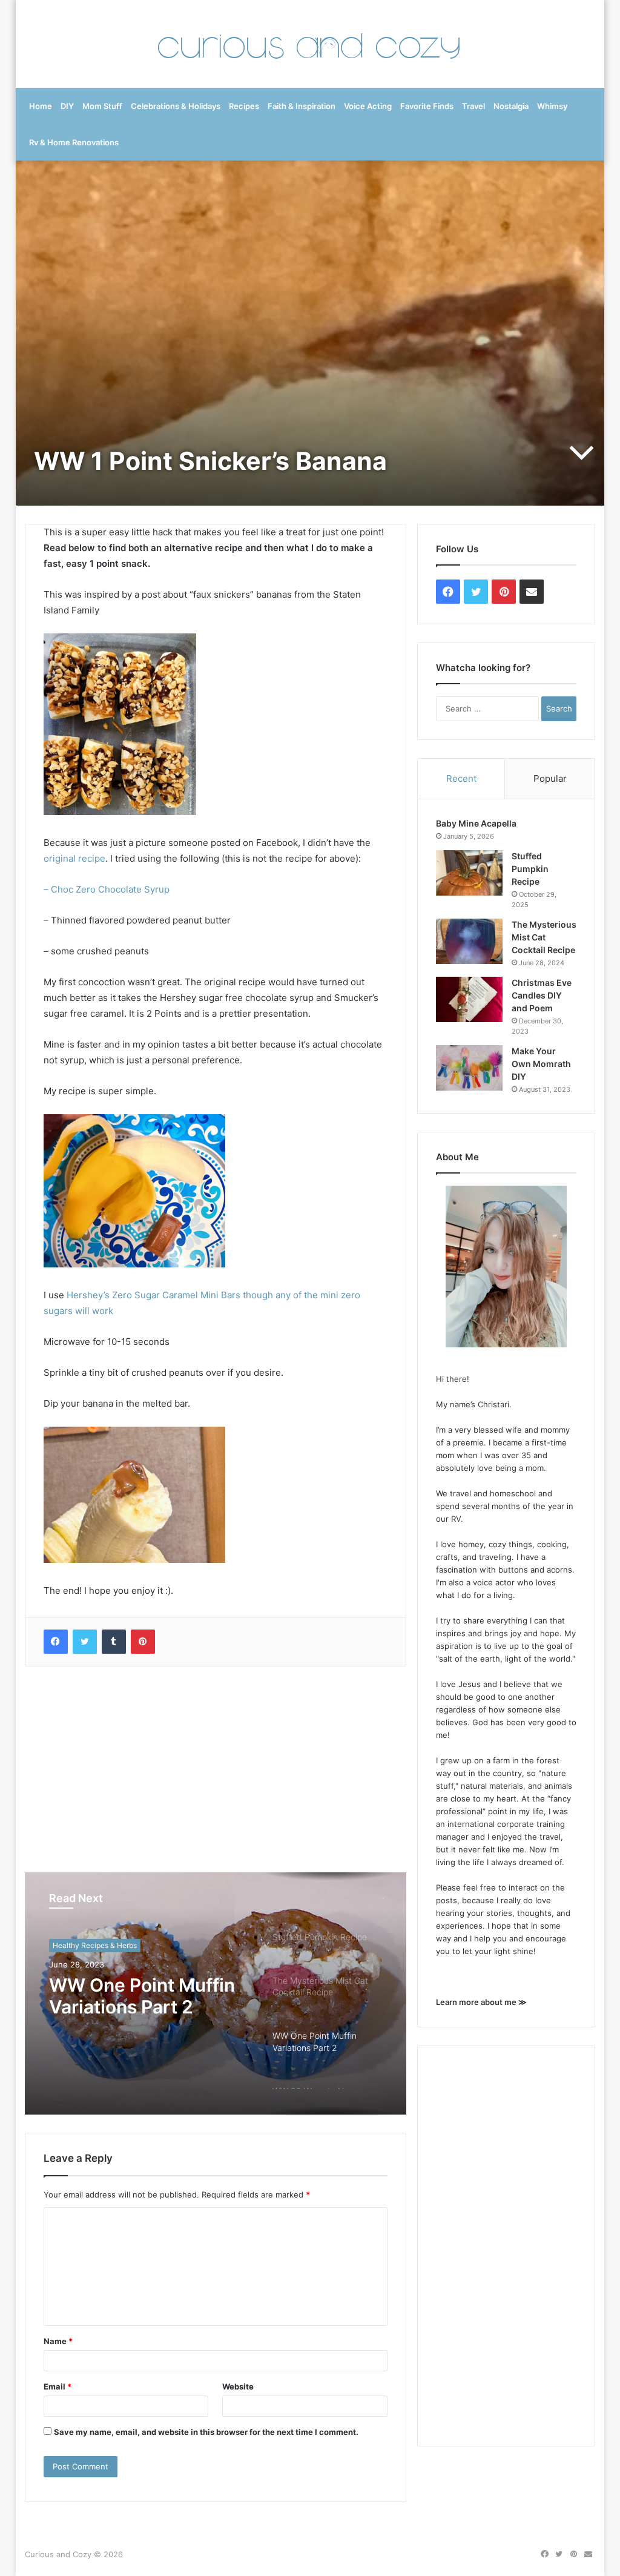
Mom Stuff (102, 106)
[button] (120, 724)
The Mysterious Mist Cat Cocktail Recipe (544, 937)
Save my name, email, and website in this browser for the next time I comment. (206, 2432)
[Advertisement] (216, 1769)
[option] (216, 1993)
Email (58, 2386)
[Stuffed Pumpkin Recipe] (469, 873)
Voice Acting (368, 106)
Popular (550, 778)
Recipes (244, 106)
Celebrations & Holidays (176, 106)
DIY (67, 106)
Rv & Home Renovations (74, 142)
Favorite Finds (427, 106)
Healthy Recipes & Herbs (95, 1945)
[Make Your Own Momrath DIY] (469, 1068)
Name (58, 2341)
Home (41, 106)
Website (238, 2386)
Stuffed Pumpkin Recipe (530, 869)
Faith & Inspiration (302, 106)
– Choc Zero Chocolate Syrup (107, 889)
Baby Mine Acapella (476, 823)
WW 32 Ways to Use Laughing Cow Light (137, 1996)
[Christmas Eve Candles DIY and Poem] (469, 999)
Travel (473, 106)
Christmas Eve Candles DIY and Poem (542, 995)
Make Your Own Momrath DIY (541, 1064)
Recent (461, 778)
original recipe (74, 858)
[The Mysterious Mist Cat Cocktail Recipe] (469, 941)
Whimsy (552, 106)
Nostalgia (511, 106)
